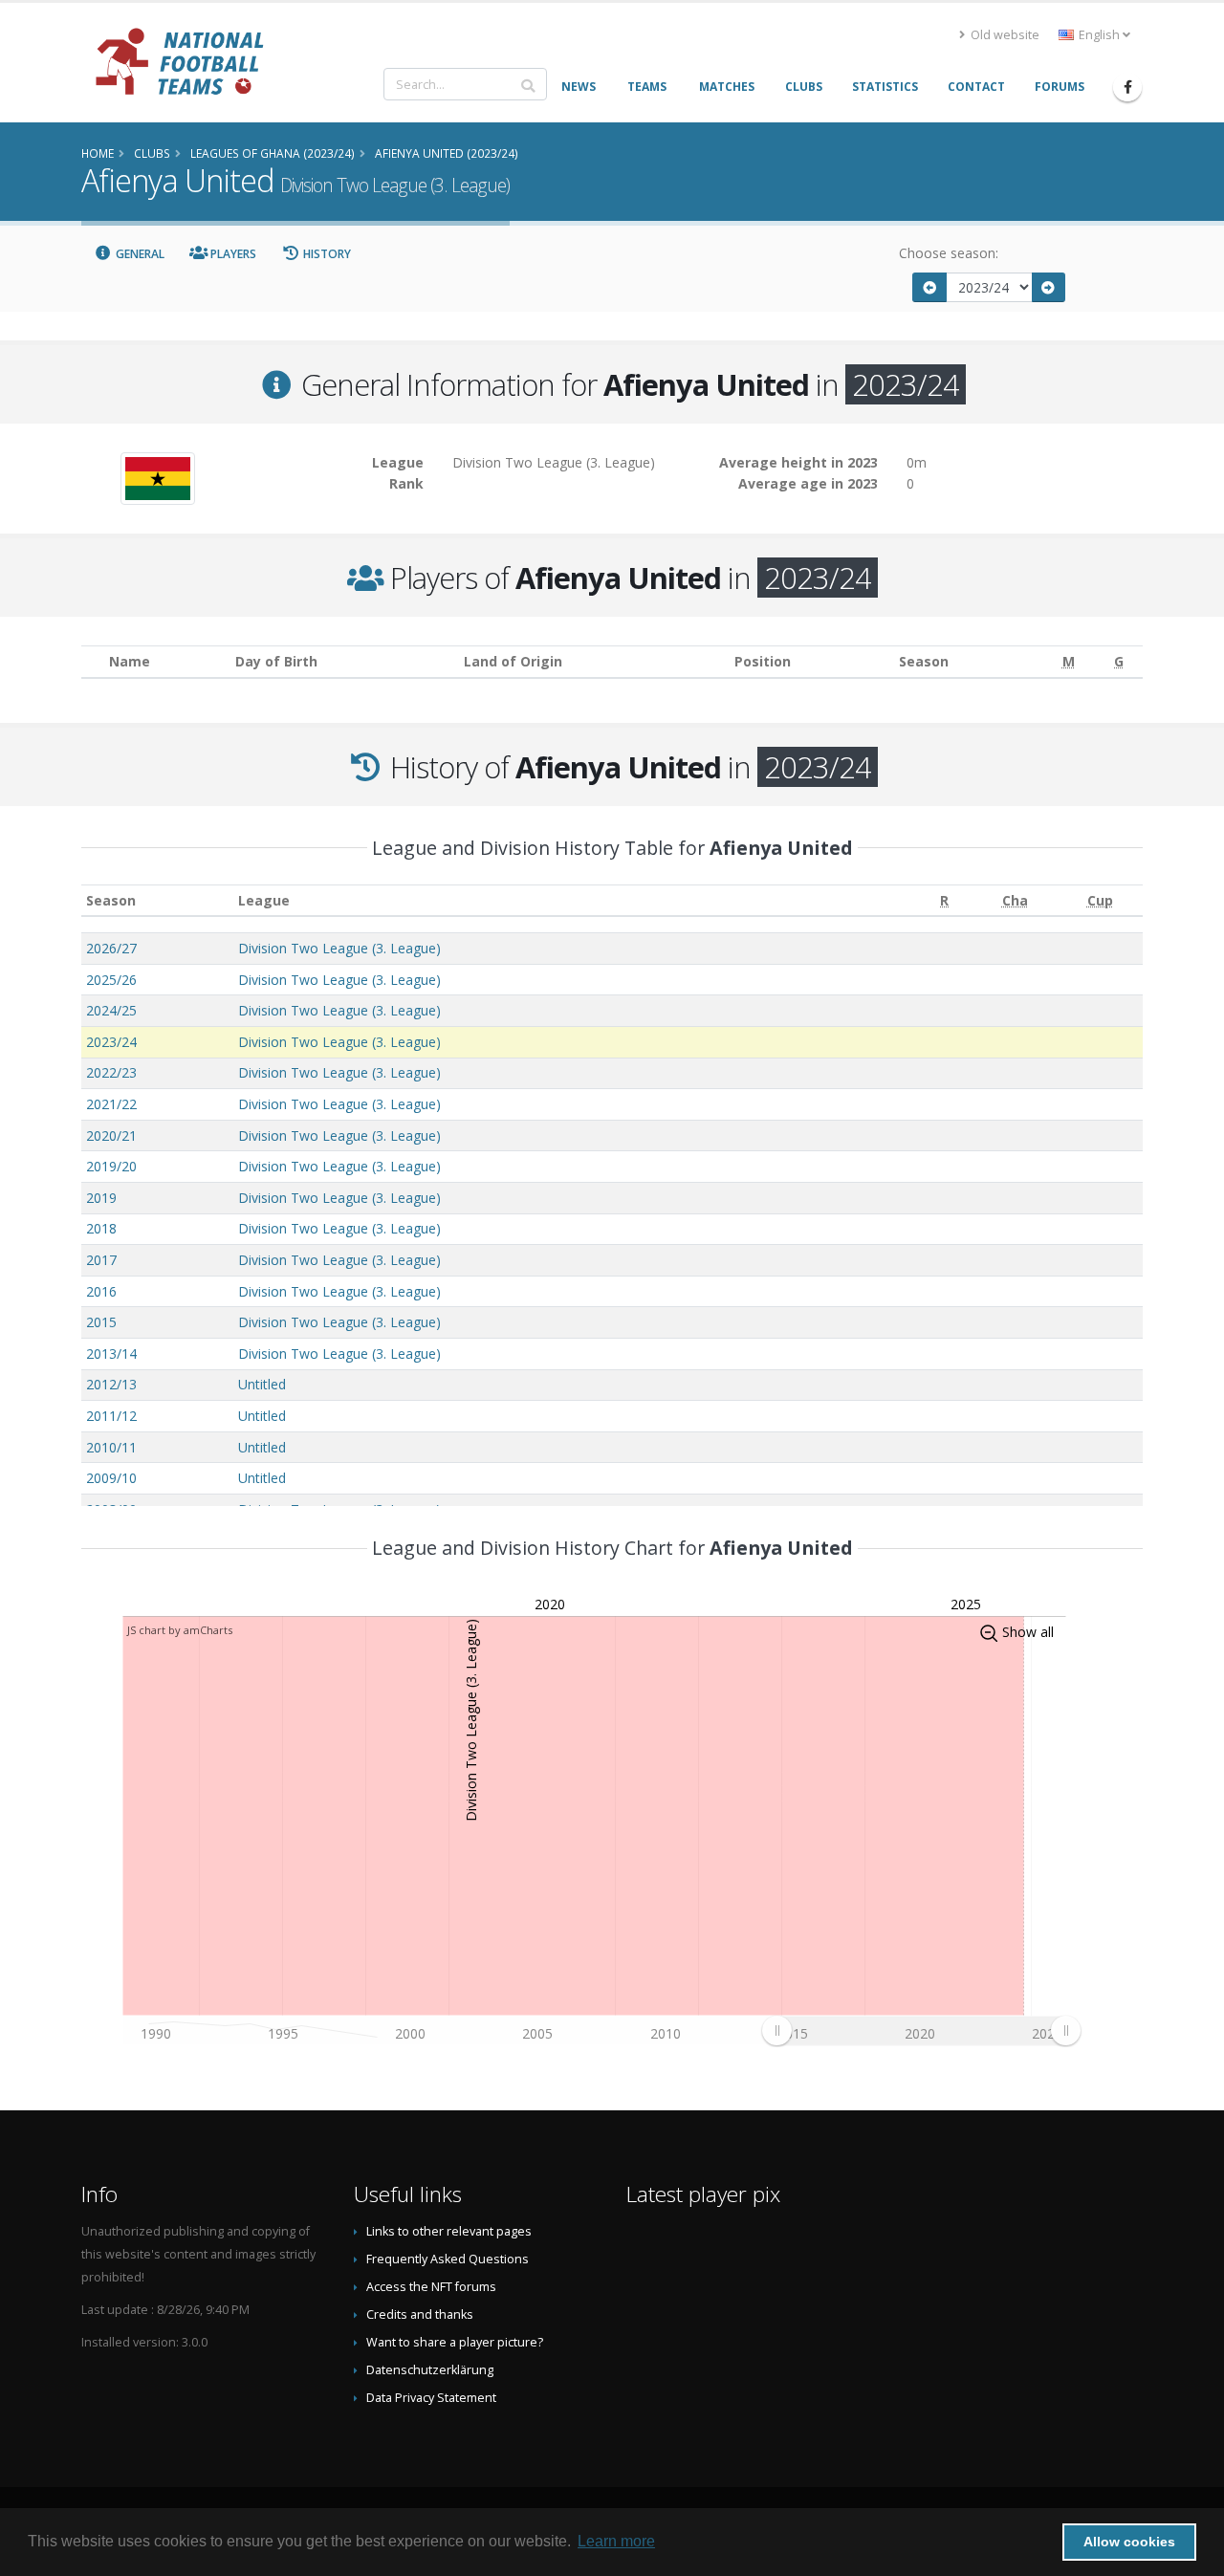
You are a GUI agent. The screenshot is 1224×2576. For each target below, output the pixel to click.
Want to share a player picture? (455, 2342)
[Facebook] (1127, 87)
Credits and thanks (420, 2314)
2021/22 (111, 1104)
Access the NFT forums (431, 2287)
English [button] (1099, 35)
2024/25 (111, 1010)
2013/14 (111, 1353)
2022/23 (111, 1072)
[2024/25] (1049, 287)
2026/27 (111, 948)
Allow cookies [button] (1129, 2542)
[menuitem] (921, 2030)
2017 (101, 1260)
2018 (101, 1228)
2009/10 (111, 1478)
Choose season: (949, 253)
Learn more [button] (616, 2541)
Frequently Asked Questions (448, 2259)
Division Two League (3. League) (339, 948)
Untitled (262, 1384)
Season (111, 900)
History (326, 254)
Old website (1004, 35)
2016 (101, 1291)
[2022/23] (929, 287)
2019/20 (111, 1166)
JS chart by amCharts (180, 1630)
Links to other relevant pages (449, 2231)
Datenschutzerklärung (430, 2370)
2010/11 (111, 1447)
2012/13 (111, 1384)
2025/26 (111, 980)
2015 (101, 1322)
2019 (101, 1198)
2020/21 (111, 1135)
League (264, 900)
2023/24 (111, 1042)
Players (232, 254)
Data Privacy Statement (431, 2398)
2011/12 (111, 1416)
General (139, 254)
